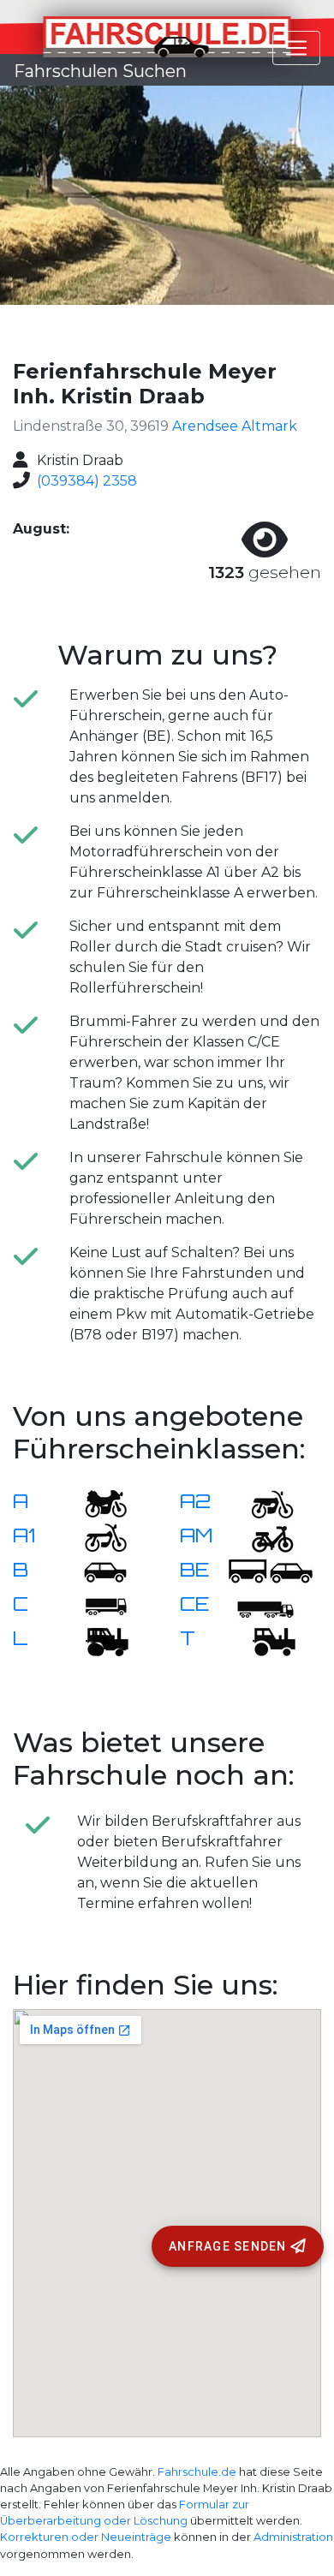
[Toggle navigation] (296, 48)
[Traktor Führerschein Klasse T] (262, 1640)
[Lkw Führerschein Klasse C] (95, 1605)
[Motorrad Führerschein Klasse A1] (95, 1537)
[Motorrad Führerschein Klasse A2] (262, 1503)
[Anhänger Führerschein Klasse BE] (271, 1571)
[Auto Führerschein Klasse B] (95, 1571)
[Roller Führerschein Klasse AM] (262, 1537)
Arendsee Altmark (235, 426)
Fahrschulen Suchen (100, 71)
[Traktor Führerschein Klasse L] (95, 1640)
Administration (293, 2537)
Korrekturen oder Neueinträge (86, 2537)
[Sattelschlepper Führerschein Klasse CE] (262, 1605)
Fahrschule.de (197, 2472)
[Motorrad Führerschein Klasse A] (95, 1503)
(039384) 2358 (87, 481)
